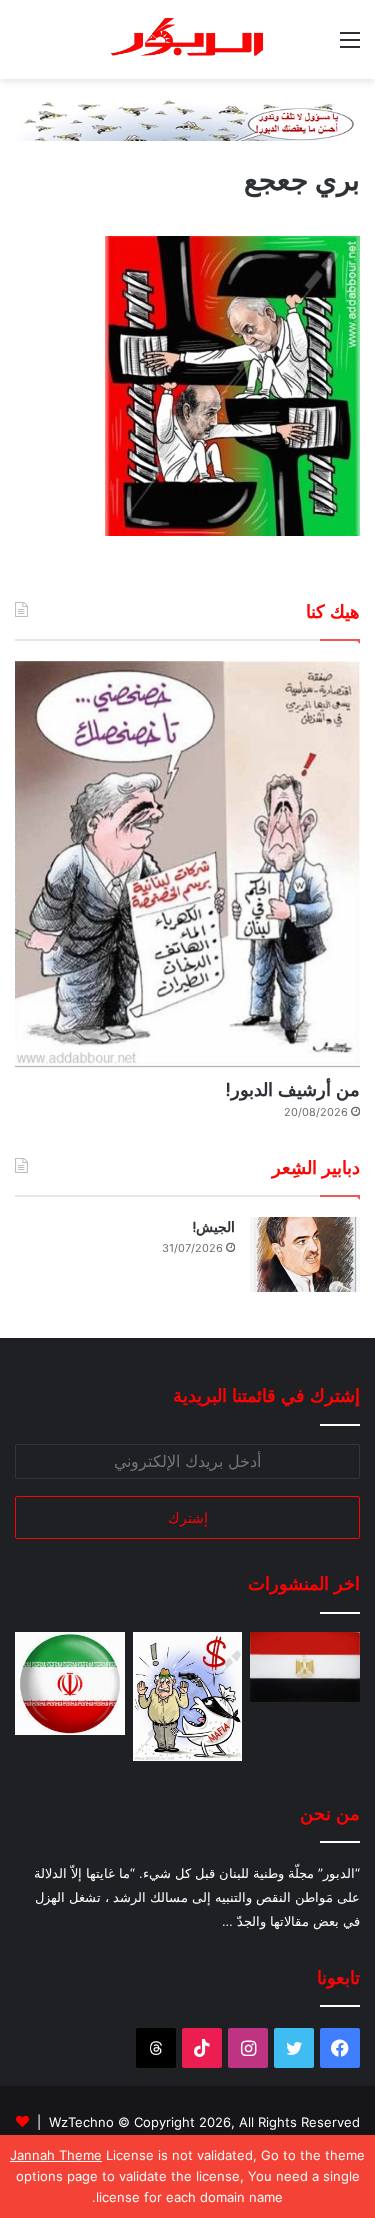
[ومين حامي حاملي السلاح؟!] (188, 1696)
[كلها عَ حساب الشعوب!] (305, 1667)
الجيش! (213, 1227)
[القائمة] (350, 46)
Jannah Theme (56, 2155)
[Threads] (156, 2048)
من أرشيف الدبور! (292, 1089)
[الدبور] (188, 39)
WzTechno (81, 2122)
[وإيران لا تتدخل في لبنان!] (70, 1683)
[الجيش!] (305, 1254)
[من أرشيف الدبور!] (187, 864)
